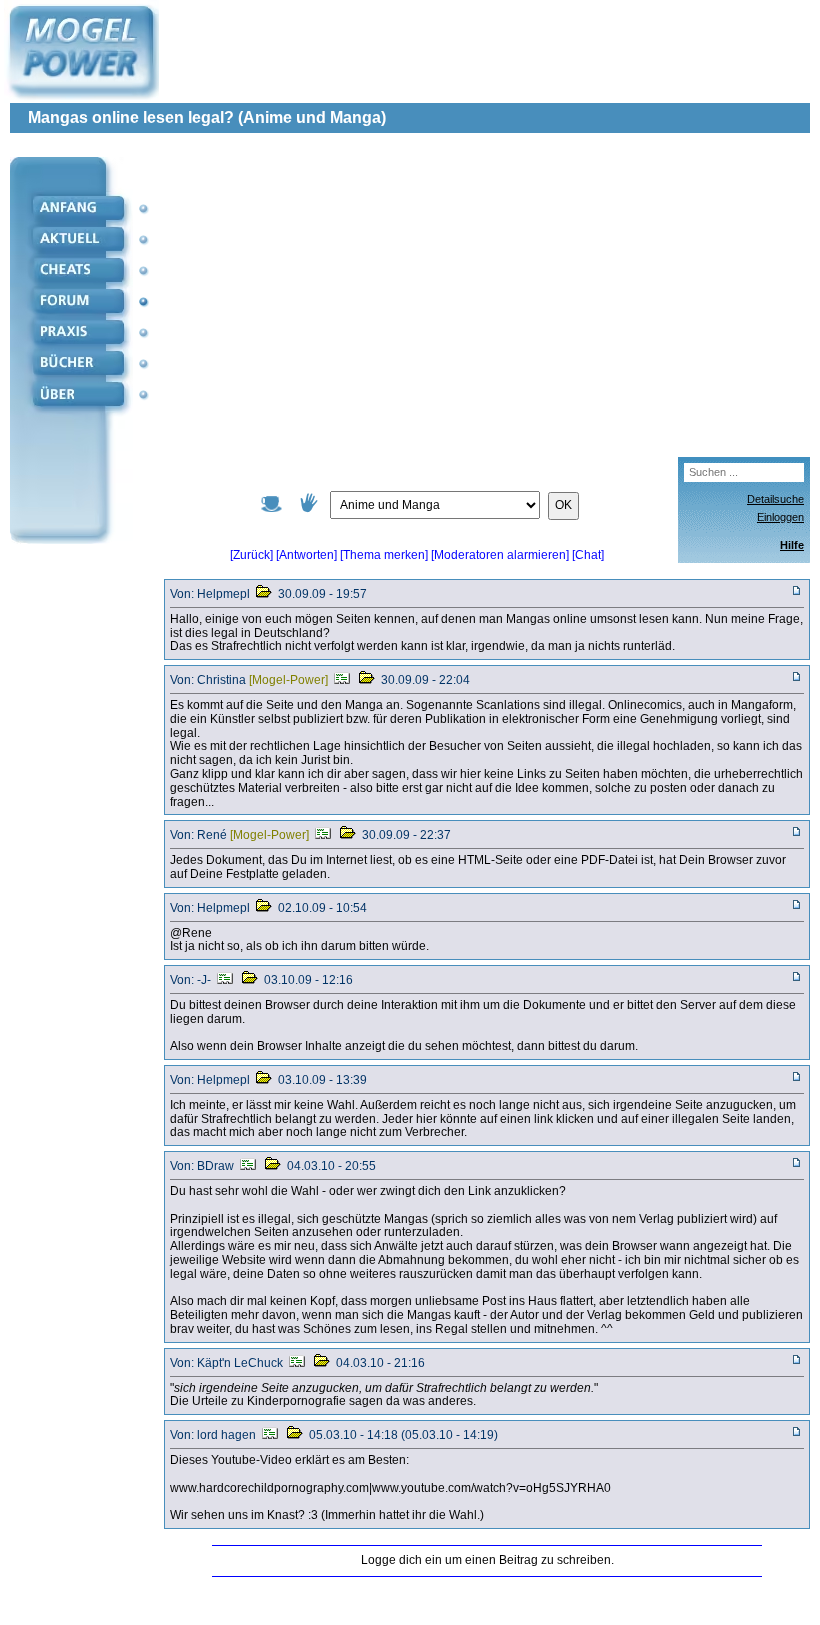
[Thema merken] (384, 555)
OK (563, 505)
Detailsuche (775, 499)
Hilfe (792, 545)
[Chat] (588, 555)
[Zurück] (251, 555)
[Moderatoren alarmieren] (501, 555)
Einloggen (780, 517)
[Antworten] (306, 555)
